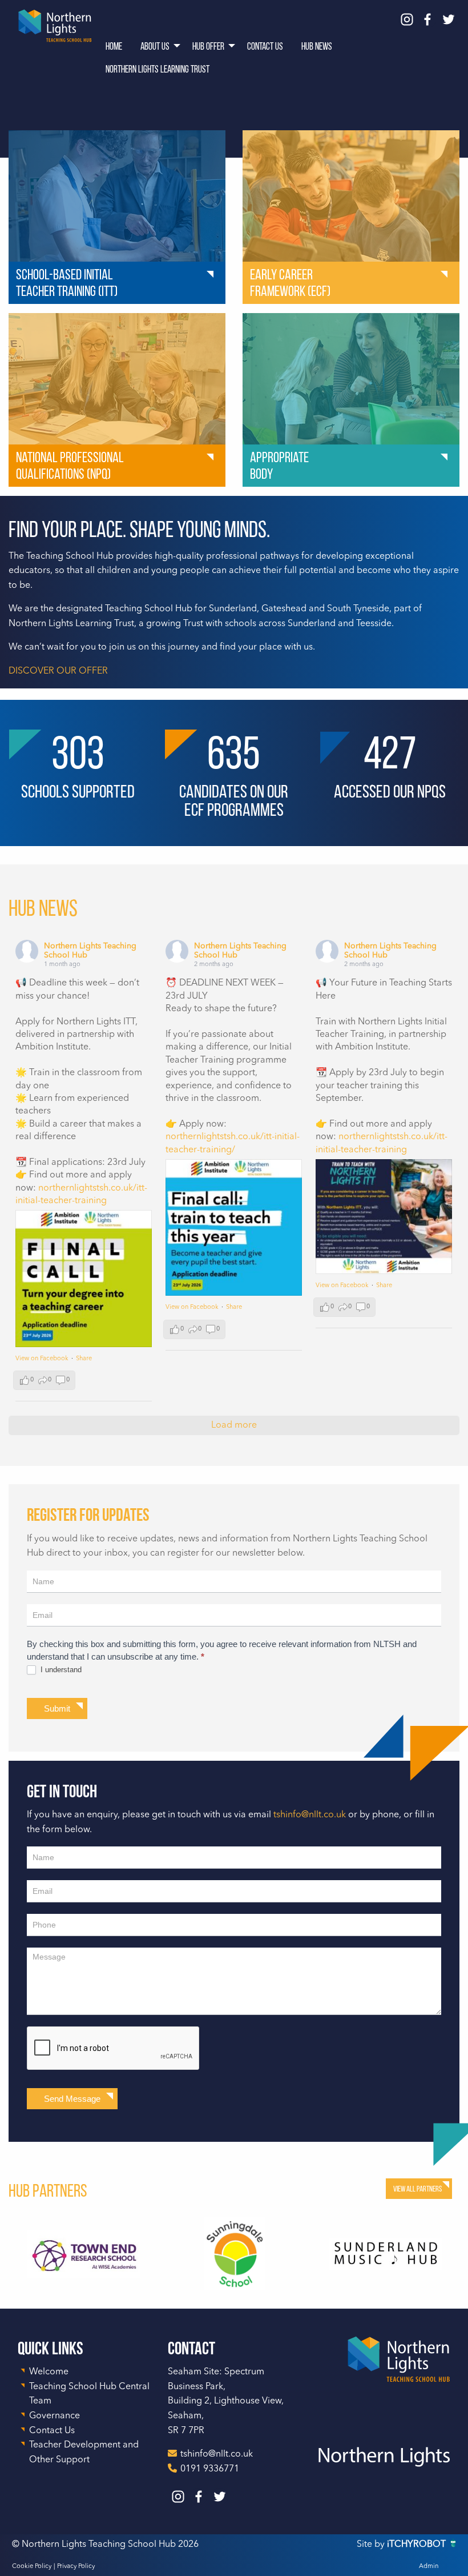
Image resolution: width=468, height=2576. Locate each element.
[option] (84, 2254)
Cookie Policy (32, 2567)
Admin (429, 2567)
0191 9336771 (210, 2469)
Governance (55, 2416)
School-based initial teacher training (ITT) (67, 283)
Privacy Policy (76, 2567)
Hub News (317, 46)
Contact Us (265, 46)
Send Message (72, 2099)
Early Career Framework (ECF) (290, 283)
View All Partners (417, 2189)
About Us (155, 46)
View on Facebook (42, 1359)
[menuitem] (114, 46)
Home (114, 46)
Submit (57, 1708)
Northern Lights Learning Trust (158, 69)
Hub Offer (208, 46)
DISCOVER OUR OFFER (58, 671)
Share (84, 1359)
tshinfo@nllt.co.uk (310, 1815)
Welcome (49, 2372)
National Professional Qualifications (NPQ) (70, 465)
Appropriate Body (279, 465)
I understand (60, 1670)
